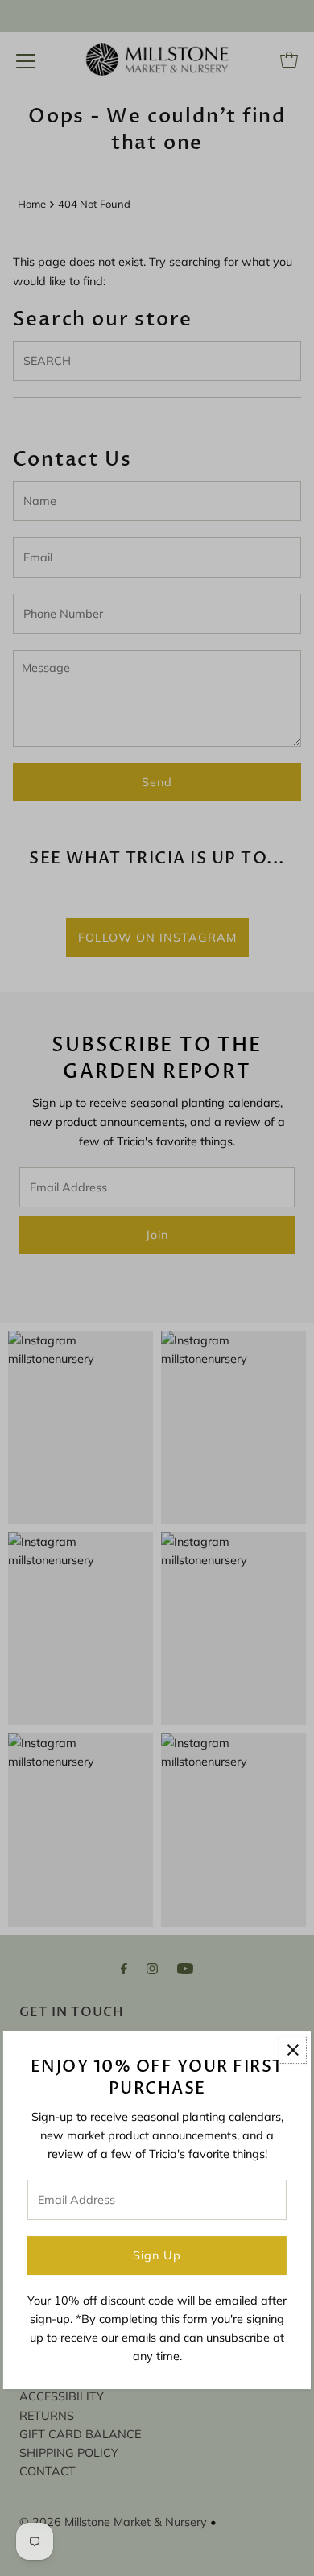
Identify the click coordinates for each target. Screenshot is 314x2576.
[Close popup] (293, 2050)
